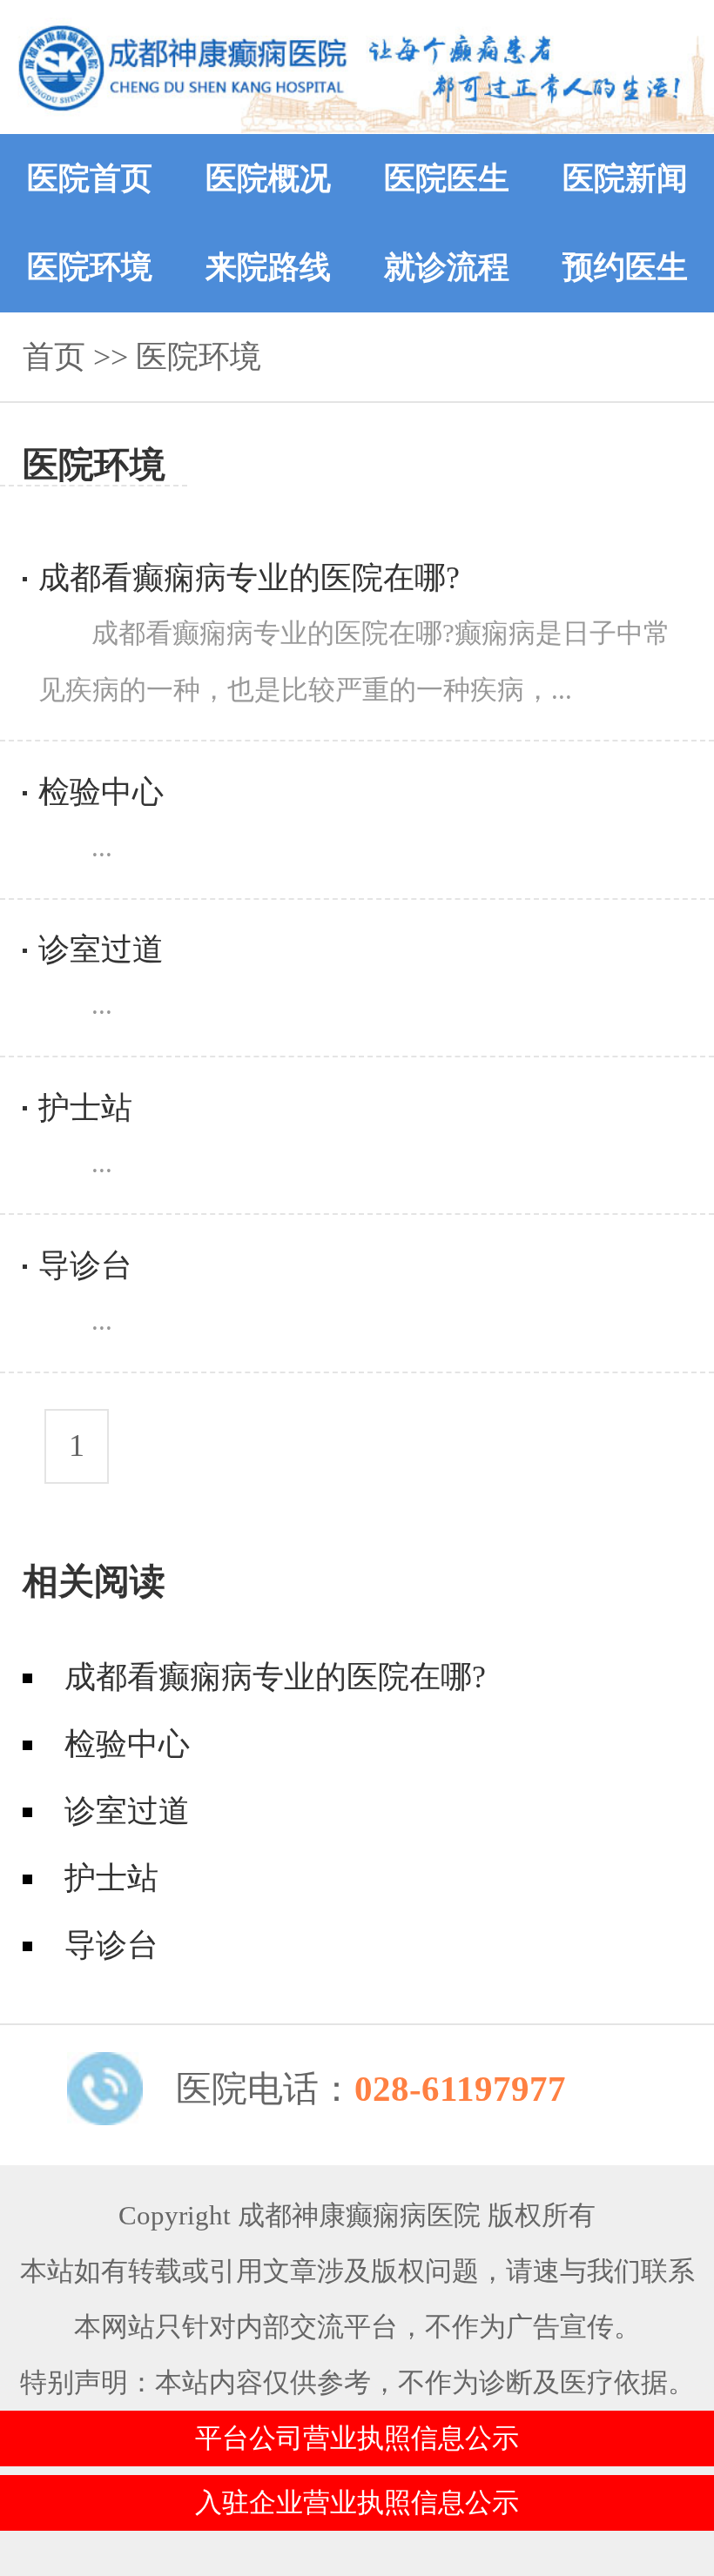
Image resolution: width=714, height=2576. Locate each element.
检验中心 (127, 1744)
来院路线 (268, 267)
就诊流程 (447, 267)
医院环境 (90, 267)
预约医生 (625, 267)
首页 (54, 357)
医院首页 (90, 178)
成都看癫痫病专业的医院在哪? (275, 1677)
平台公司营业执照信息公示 (357, 2438)
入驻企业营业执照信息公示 (357, 2503)
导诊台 (111, 1945)
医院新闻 (625, 178)
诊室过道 (127, 1811)
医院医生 (447, 178)
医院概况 (268, 178)
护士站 (111, 1878)
